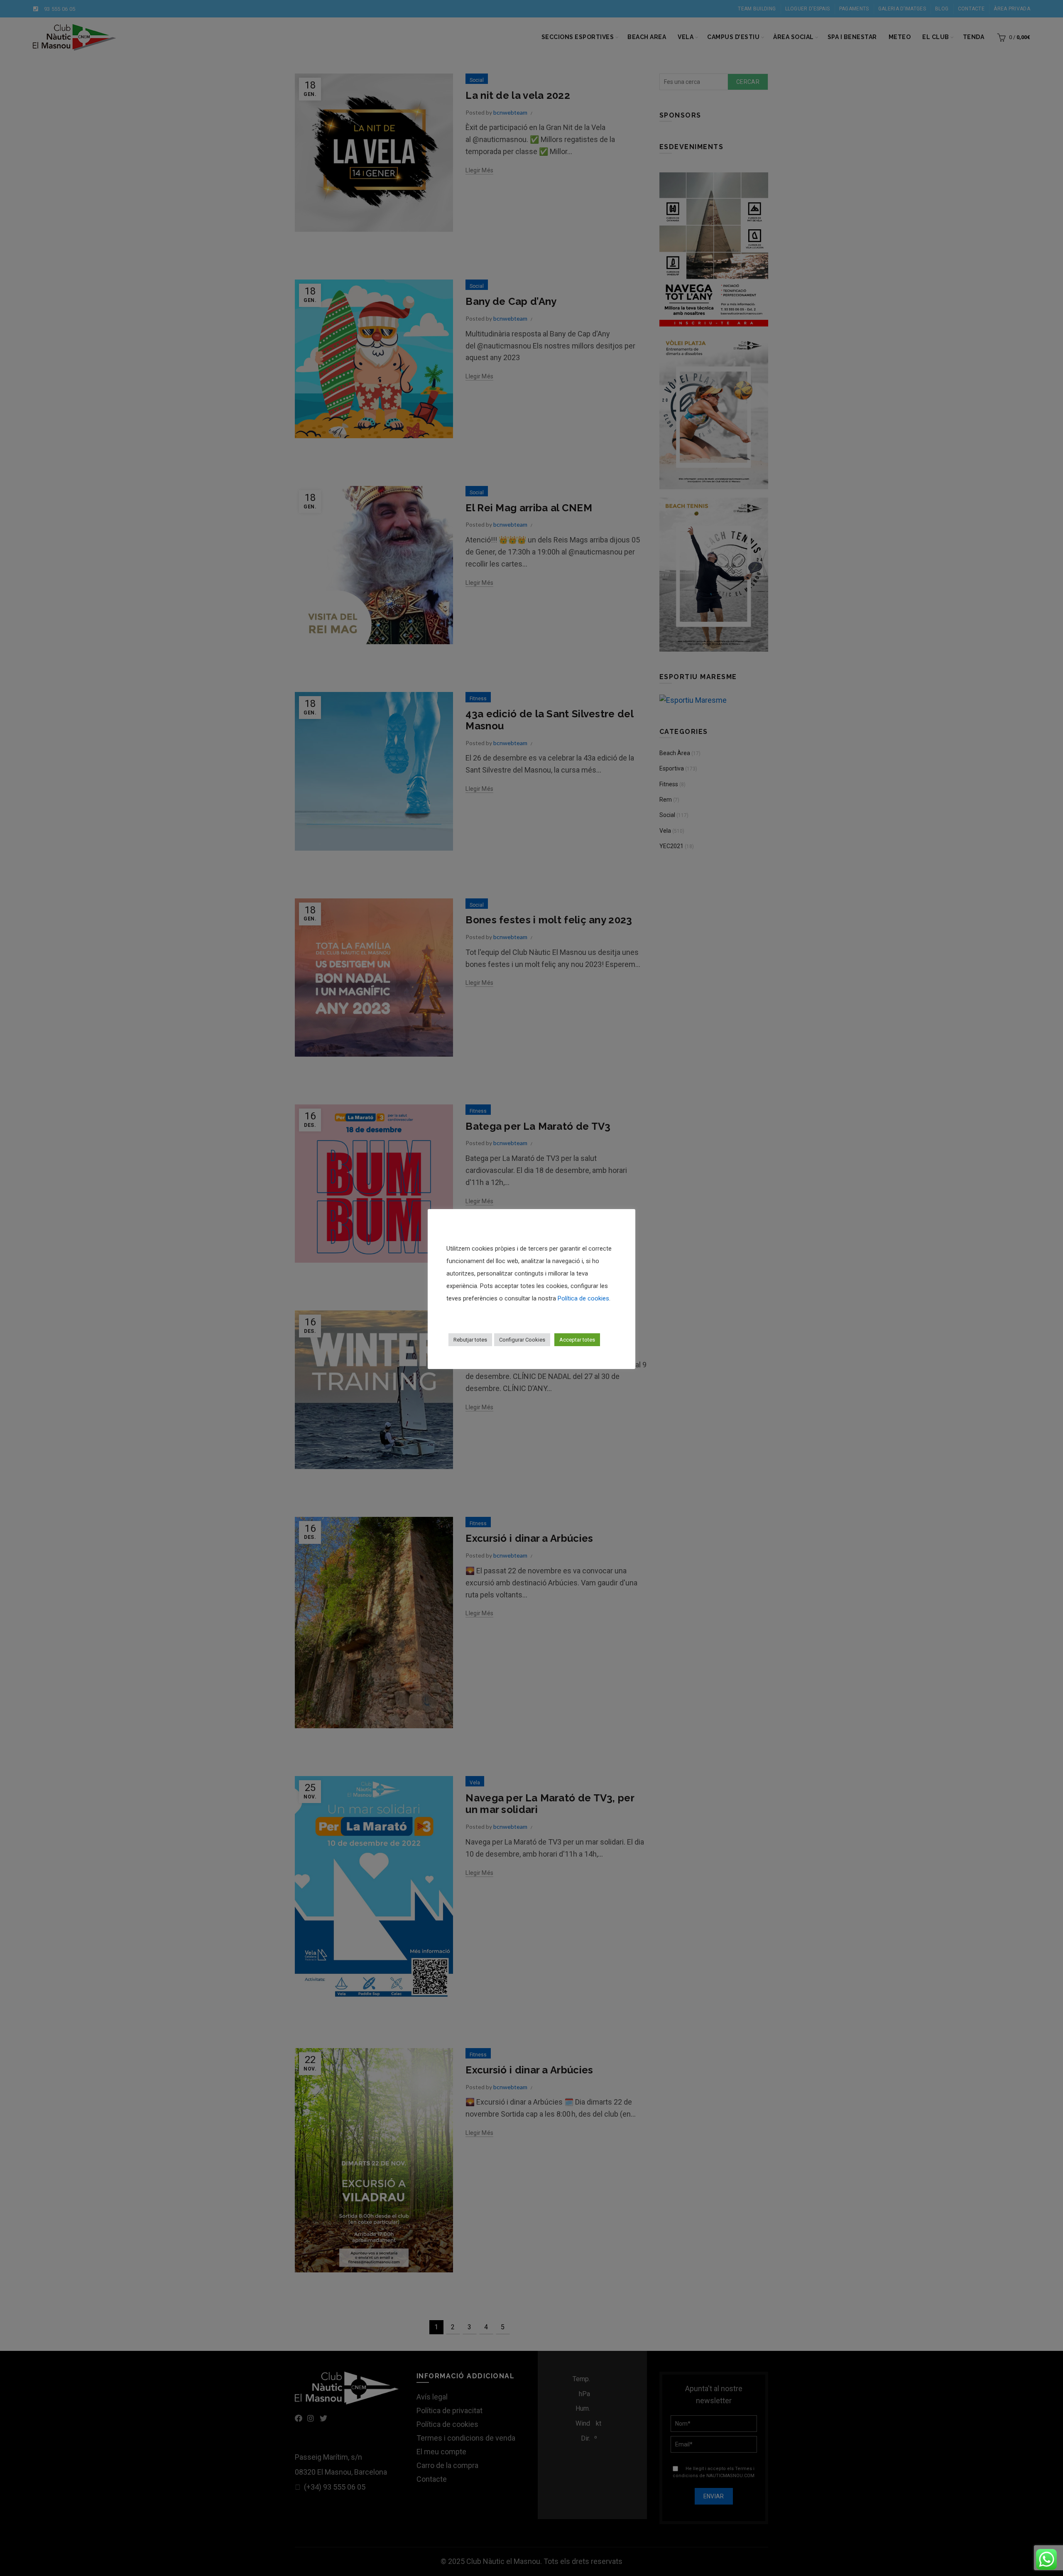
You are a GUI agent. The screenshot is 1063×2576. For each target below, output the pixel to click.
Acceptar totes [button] (577, 1340)
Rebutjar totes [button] (470, 1340)
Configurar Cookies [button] (522, 1340)
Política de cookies (583, 1298)
